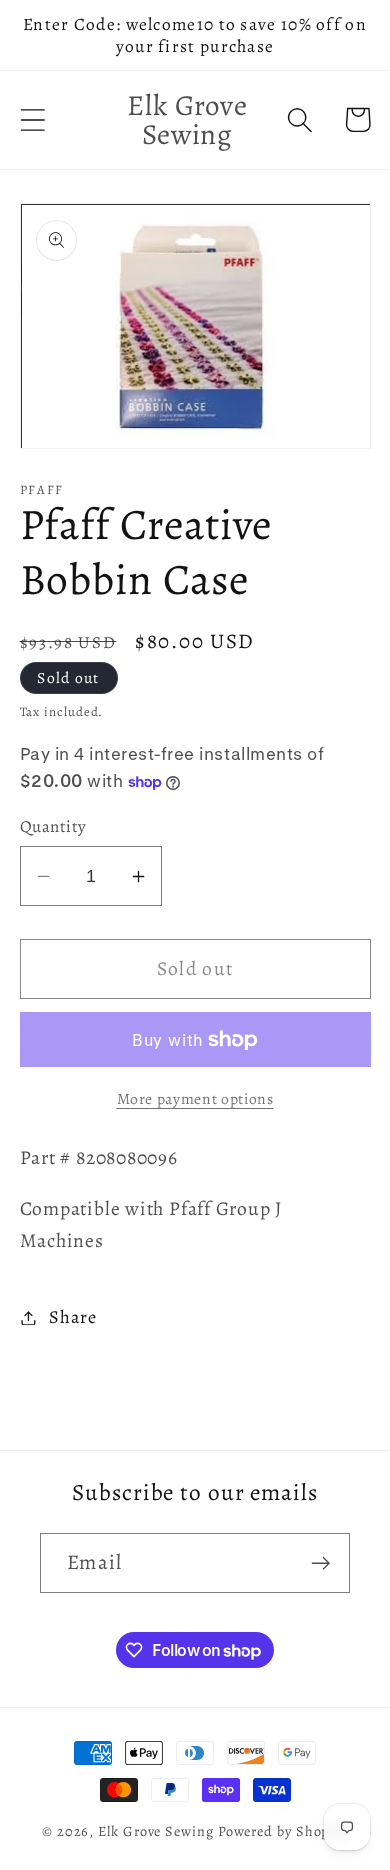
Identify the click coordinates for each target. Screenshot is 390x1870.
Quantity (53, 826)
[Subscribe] (320, 1563)
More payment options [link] (195, 1098)
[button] (32, 119)
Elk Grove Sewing (156, 1831)
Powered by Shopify (283, 1831)
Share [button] (72, 1317)
